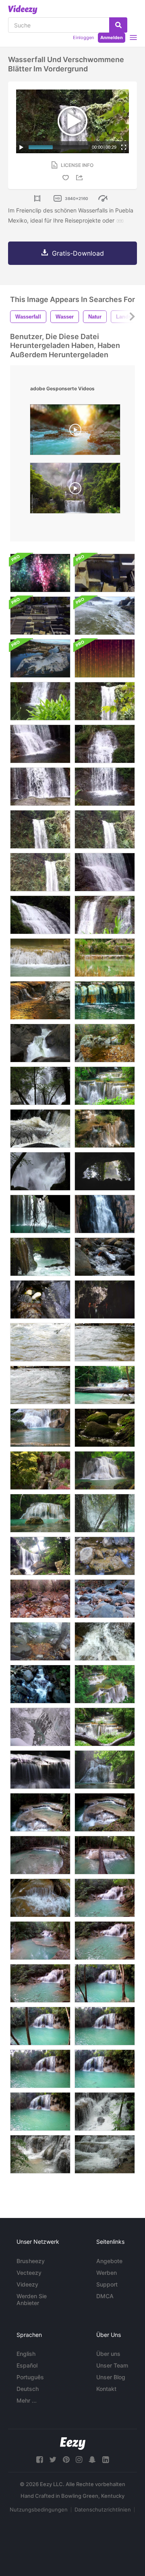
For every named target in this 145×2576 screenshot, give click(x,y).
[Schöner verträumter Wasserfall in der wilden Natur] (105, 1043)
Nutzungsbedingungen (39, 2509)
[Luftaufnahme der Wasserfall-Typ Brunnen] (40, 616)
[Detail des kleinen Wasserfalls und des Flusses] (105, 787)
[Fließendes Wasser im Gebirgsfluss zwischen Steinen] (105, 1641)
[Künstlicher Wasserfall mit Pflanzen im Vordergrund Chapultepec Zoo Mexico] (105, 1299)
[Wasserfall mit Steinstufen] (40, 958)
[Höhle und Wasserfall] (105, 1171)
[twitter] (53, 2460)
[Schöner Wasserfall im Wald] (105, 1727)
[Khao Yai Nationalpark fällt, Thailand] (40, 1129)
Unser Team (112, 2365)
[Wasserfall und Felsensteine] (40, 1299)
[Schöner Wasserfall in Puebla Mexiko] (105, 829)
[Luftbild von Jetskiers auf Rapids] (105, 616)
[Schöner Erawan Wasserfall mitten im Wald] (40, 1428)
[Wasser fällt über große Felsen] (40, 1171)
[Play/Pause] (21, 147)
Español (27, 2365)
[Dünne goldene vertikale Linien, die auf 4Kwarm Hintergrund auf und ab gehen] (105, 658)
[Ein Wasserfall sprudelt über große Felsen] (40, 1043)
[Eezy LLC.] (73, 2444)
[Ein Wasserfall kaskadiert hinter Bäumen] (40, 1086)
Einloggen (83, 37)
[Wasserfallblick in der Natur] (105, 1257)
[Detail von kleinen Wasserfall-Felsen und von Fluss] (40, 787)
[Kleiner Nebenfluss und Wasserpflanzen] (105, 744)
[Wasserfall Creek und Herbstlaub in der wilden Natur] (40, 1599)
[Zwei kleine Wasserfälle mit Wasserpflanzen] (105, 915)
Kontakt (106, 2389)
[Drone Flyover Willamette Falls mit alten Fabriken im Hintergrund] (40, 658)
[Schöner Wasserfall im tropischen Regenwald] (105, 1770)
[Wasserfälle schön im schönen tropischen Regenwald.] (105, 1385)
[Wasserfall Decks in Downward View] (105, 573)
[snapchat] (92, 2460)
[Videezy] (23, 10)
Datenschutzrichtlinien (103, 2509)
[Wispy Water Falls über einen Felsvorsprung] (40, 1770)
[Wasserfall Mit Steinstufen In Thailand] (105, 2112)
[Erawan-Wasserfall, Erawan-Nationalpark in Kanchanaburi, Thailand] (40, 1812)
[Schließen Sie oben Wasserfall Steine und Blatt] (105, 1599)
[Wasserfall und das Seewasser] (105, 958)
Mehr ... (27, 2400)
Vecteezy (29, 2273)
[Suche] (118, 25)
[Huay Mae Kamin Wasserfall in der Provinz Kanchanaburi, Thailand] (105, 1129)
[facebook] (39, 2460)
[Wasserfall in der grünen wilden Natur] (40, 1257)
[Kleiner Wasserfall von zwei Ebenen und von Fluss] (40, 744)
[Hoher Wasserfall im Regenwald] (105, 1214)
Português (30, 2377)
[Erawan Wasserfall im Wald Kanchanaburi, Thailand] (40, 1513)
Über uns (108, 2354)
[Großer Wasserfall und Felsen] (40, 872)
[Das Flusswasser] (40, 1342)
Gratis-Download (78, 253)
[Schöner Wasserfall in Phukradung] (40, 1556)
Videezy (27, 2284)
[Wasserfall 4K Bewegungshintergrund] (40, 573)
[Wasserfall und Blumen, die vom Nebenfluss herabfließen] (105, 1556)
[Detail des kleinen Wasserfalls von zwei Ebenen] (105, 872)
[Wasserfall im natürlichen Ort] (40, 1214)
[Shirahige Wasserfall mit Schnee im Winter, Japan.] (40, 1727)
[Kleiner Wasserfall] (40, 1470)
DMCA (105, 2296)
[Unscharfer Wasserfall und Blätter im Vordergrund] (105, 701)
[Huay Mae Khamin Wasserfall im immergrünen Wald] (105, 1684)
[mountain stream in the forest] (75, 432)
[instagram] (79, 2460)
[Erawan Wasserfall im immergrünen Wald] (105, 1470)
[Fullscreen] (124, 147)
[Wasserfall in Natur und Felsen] (40, 1641)
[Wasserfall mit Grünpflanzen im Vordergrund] (40, 701)
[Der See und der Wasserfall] (105, 1000)
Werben (107, 2273)
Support (107, 2284)
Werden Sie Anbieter (32, 2299)
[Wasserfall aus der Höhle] (105, 1513)
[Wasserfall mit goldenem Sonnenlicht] (40, 1000)
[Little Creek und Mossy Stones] (105, 1428)
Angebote (109, 2261)
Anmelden (112, 37)
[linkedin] (106, 2460)
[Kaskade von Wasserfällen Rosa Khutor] (40, 1684)
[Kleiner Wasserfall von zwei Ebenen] (40, 915)
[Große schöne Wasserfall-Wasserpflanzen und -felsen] (40, 829)
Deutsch (28, 2389)
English (26, 2354)
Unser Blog (111, 2377)
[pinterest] (66, 2460)
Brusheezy (31, 2261)
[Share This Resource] (81, 178)
